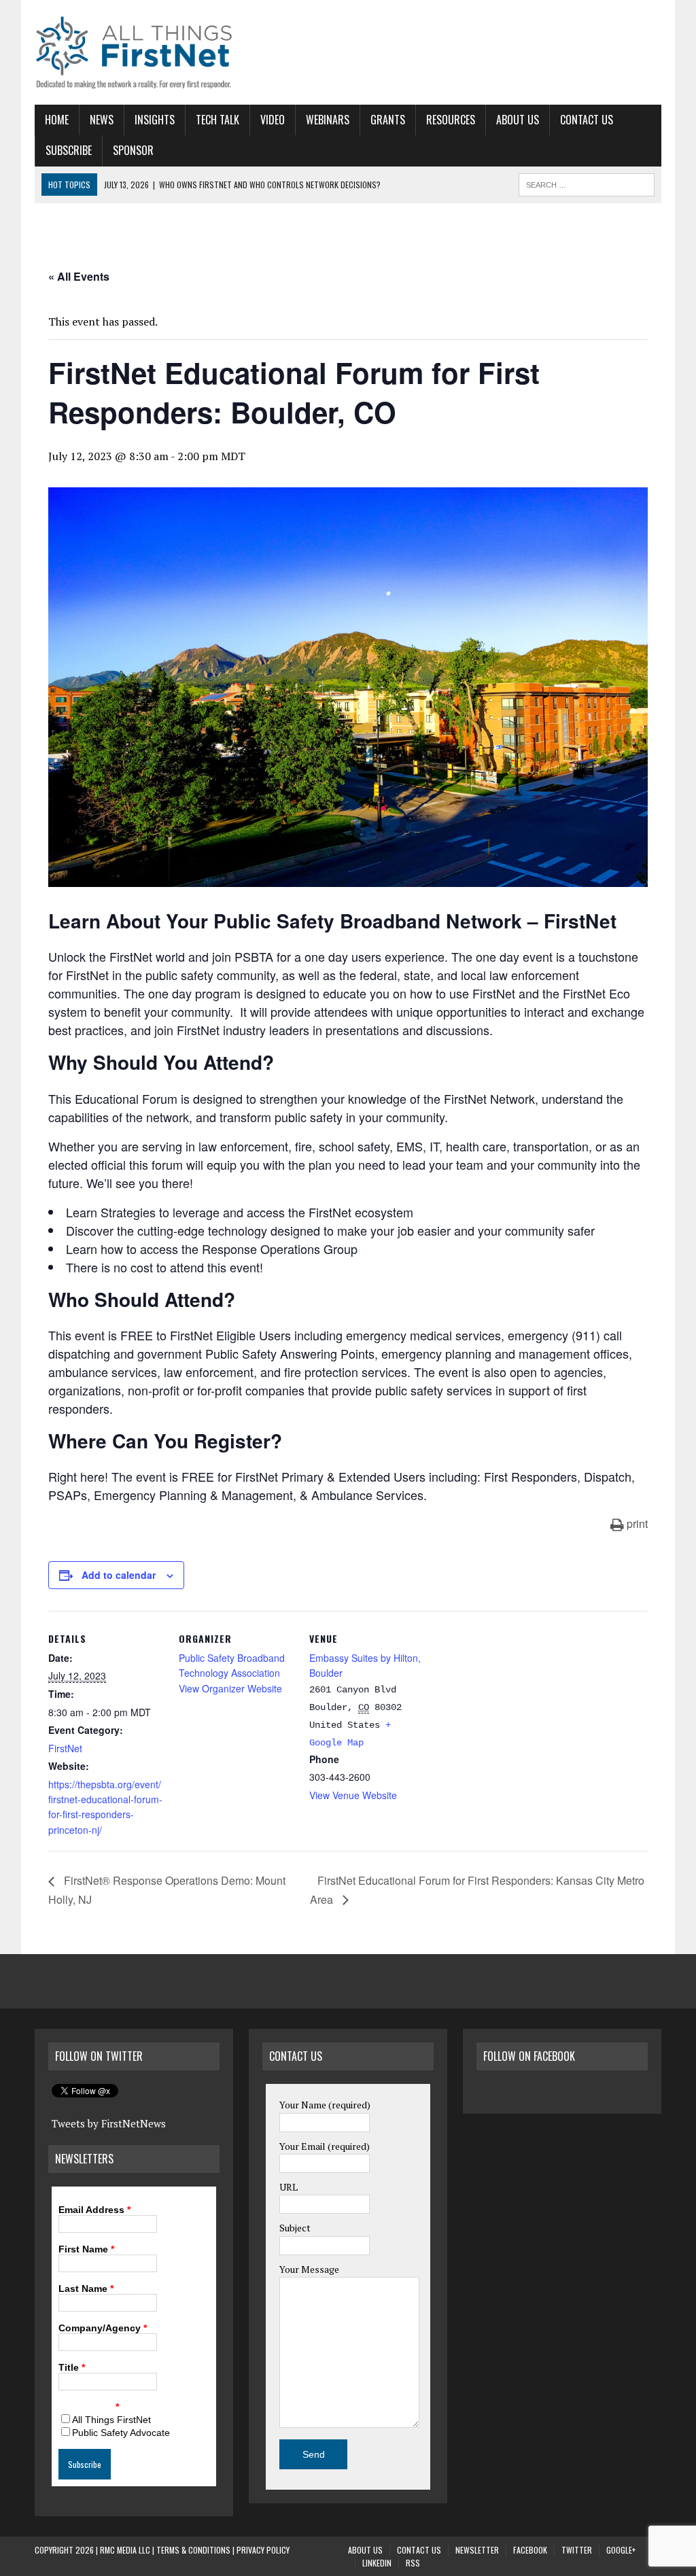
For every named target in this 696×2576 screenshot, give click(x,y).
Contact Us (587, 120)
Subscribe (69, 150)
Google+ (621, 2550)
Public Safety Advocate (121, 2433)
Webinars (328, 120)
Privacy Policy (263, 2550)
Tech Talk (217, 120)
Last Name (86, 2288)
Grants (388, 120)
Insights (155, 120)
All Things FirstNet (111, 2420)
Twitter (577, 2550)
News (102, 120)
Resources (451, 120)
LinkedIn (377, 2563)
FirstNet (65, 1748)
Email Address (94, 2210)
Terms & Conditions (193, 2550)
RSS (413, 2563)
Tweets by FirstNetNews (109, 2123)
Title (72, 2367)
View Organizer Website (230, 1688)
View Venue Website (353, 1795)
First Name (86, 2249)
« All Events (79, 276)
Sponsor (133, 150)
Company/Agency (103, 2328)
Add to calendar (119, 1575)
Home (57, 120)
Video (273, 120)
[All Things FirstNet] (134, 52)
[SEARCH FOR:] (587, 183)
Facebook (530, 2550)
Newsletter (477, 2550)
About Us (518, 120)
